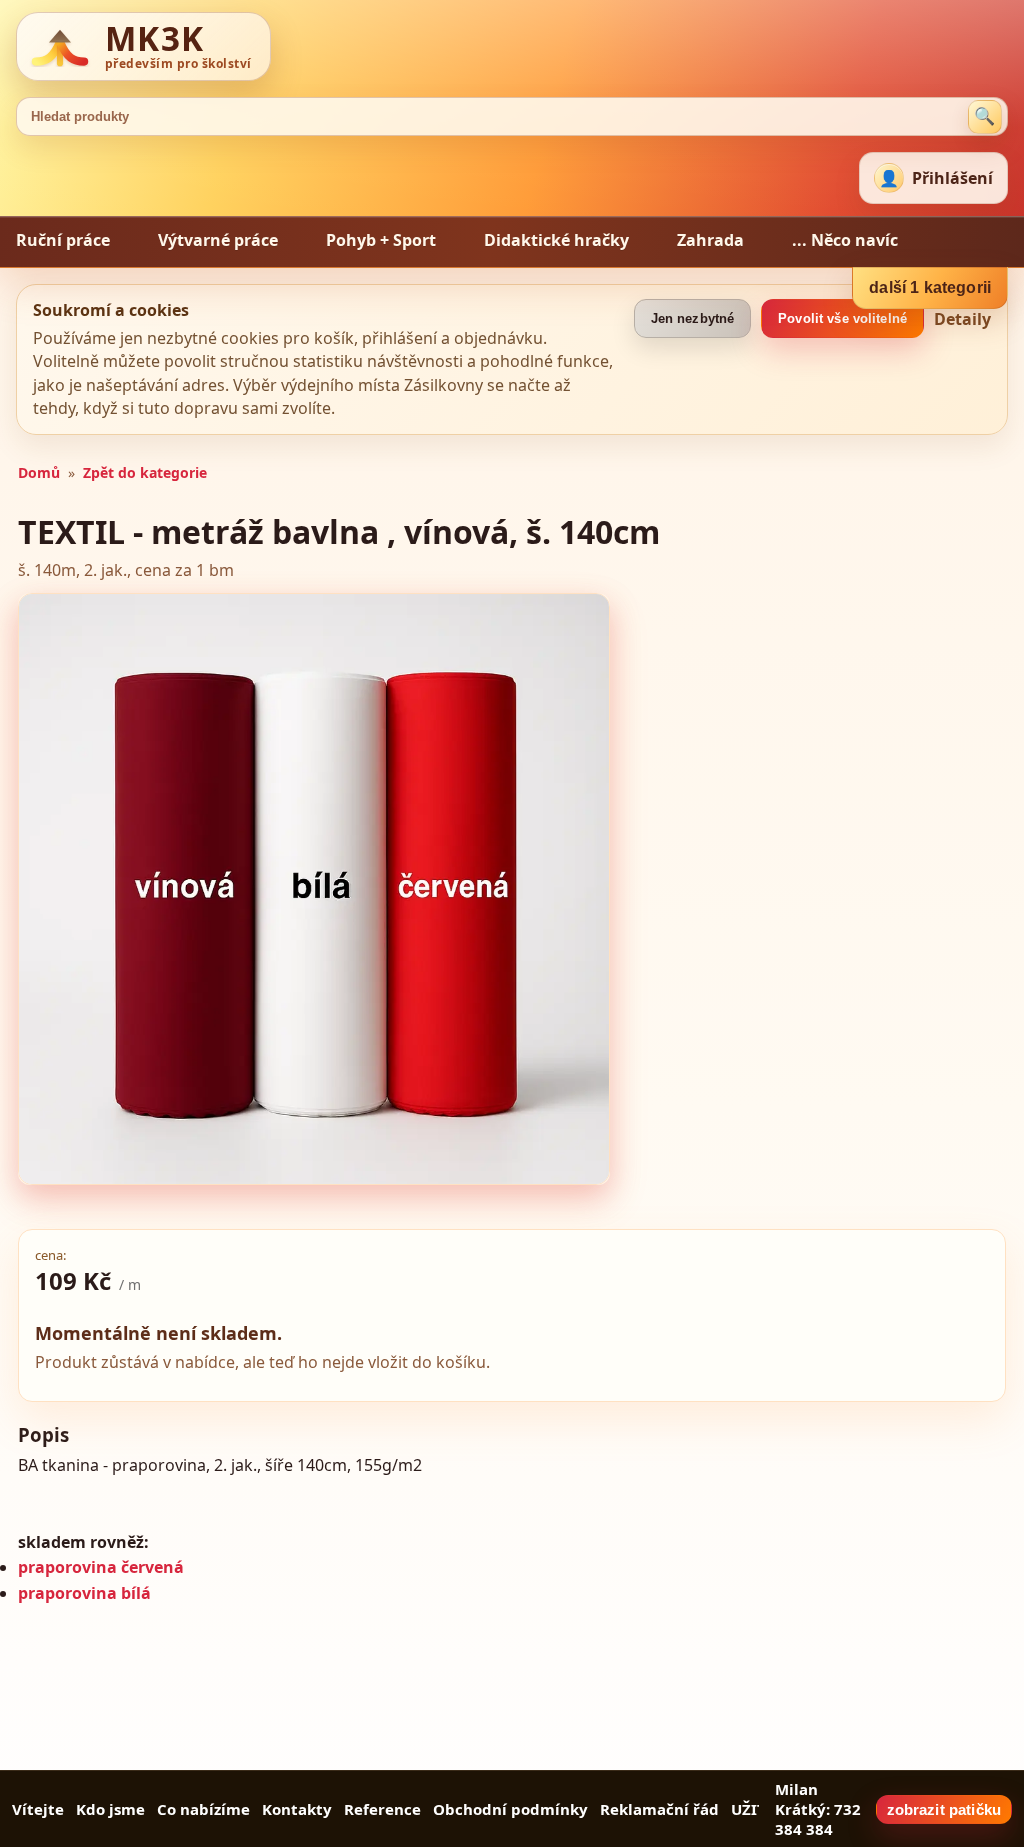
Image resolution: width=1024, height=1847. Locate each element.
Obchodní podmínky (510, 1809)
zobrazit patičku (944, 1809)
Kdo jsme (110, 1809)
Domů (39, 472)
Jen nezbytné (693, 318)
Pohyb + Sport (381, 240)
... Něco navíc (845, 240)
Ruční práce (63, 240)
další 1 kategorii (930, 287)
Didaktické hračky (556, 240)
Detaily (962, 319)
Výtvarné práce (218, 240)
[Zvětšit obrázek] (314, 889)
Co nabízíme (203, 1809)
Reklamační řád (659, 1809)
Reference (382, 1809)
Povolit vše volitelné (842, 318)
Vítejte (38, 1809)
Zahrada (710, 240)
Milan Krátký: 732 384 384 (818, 1809)
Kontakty (297, 1809)
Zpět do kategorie (145, 472)
